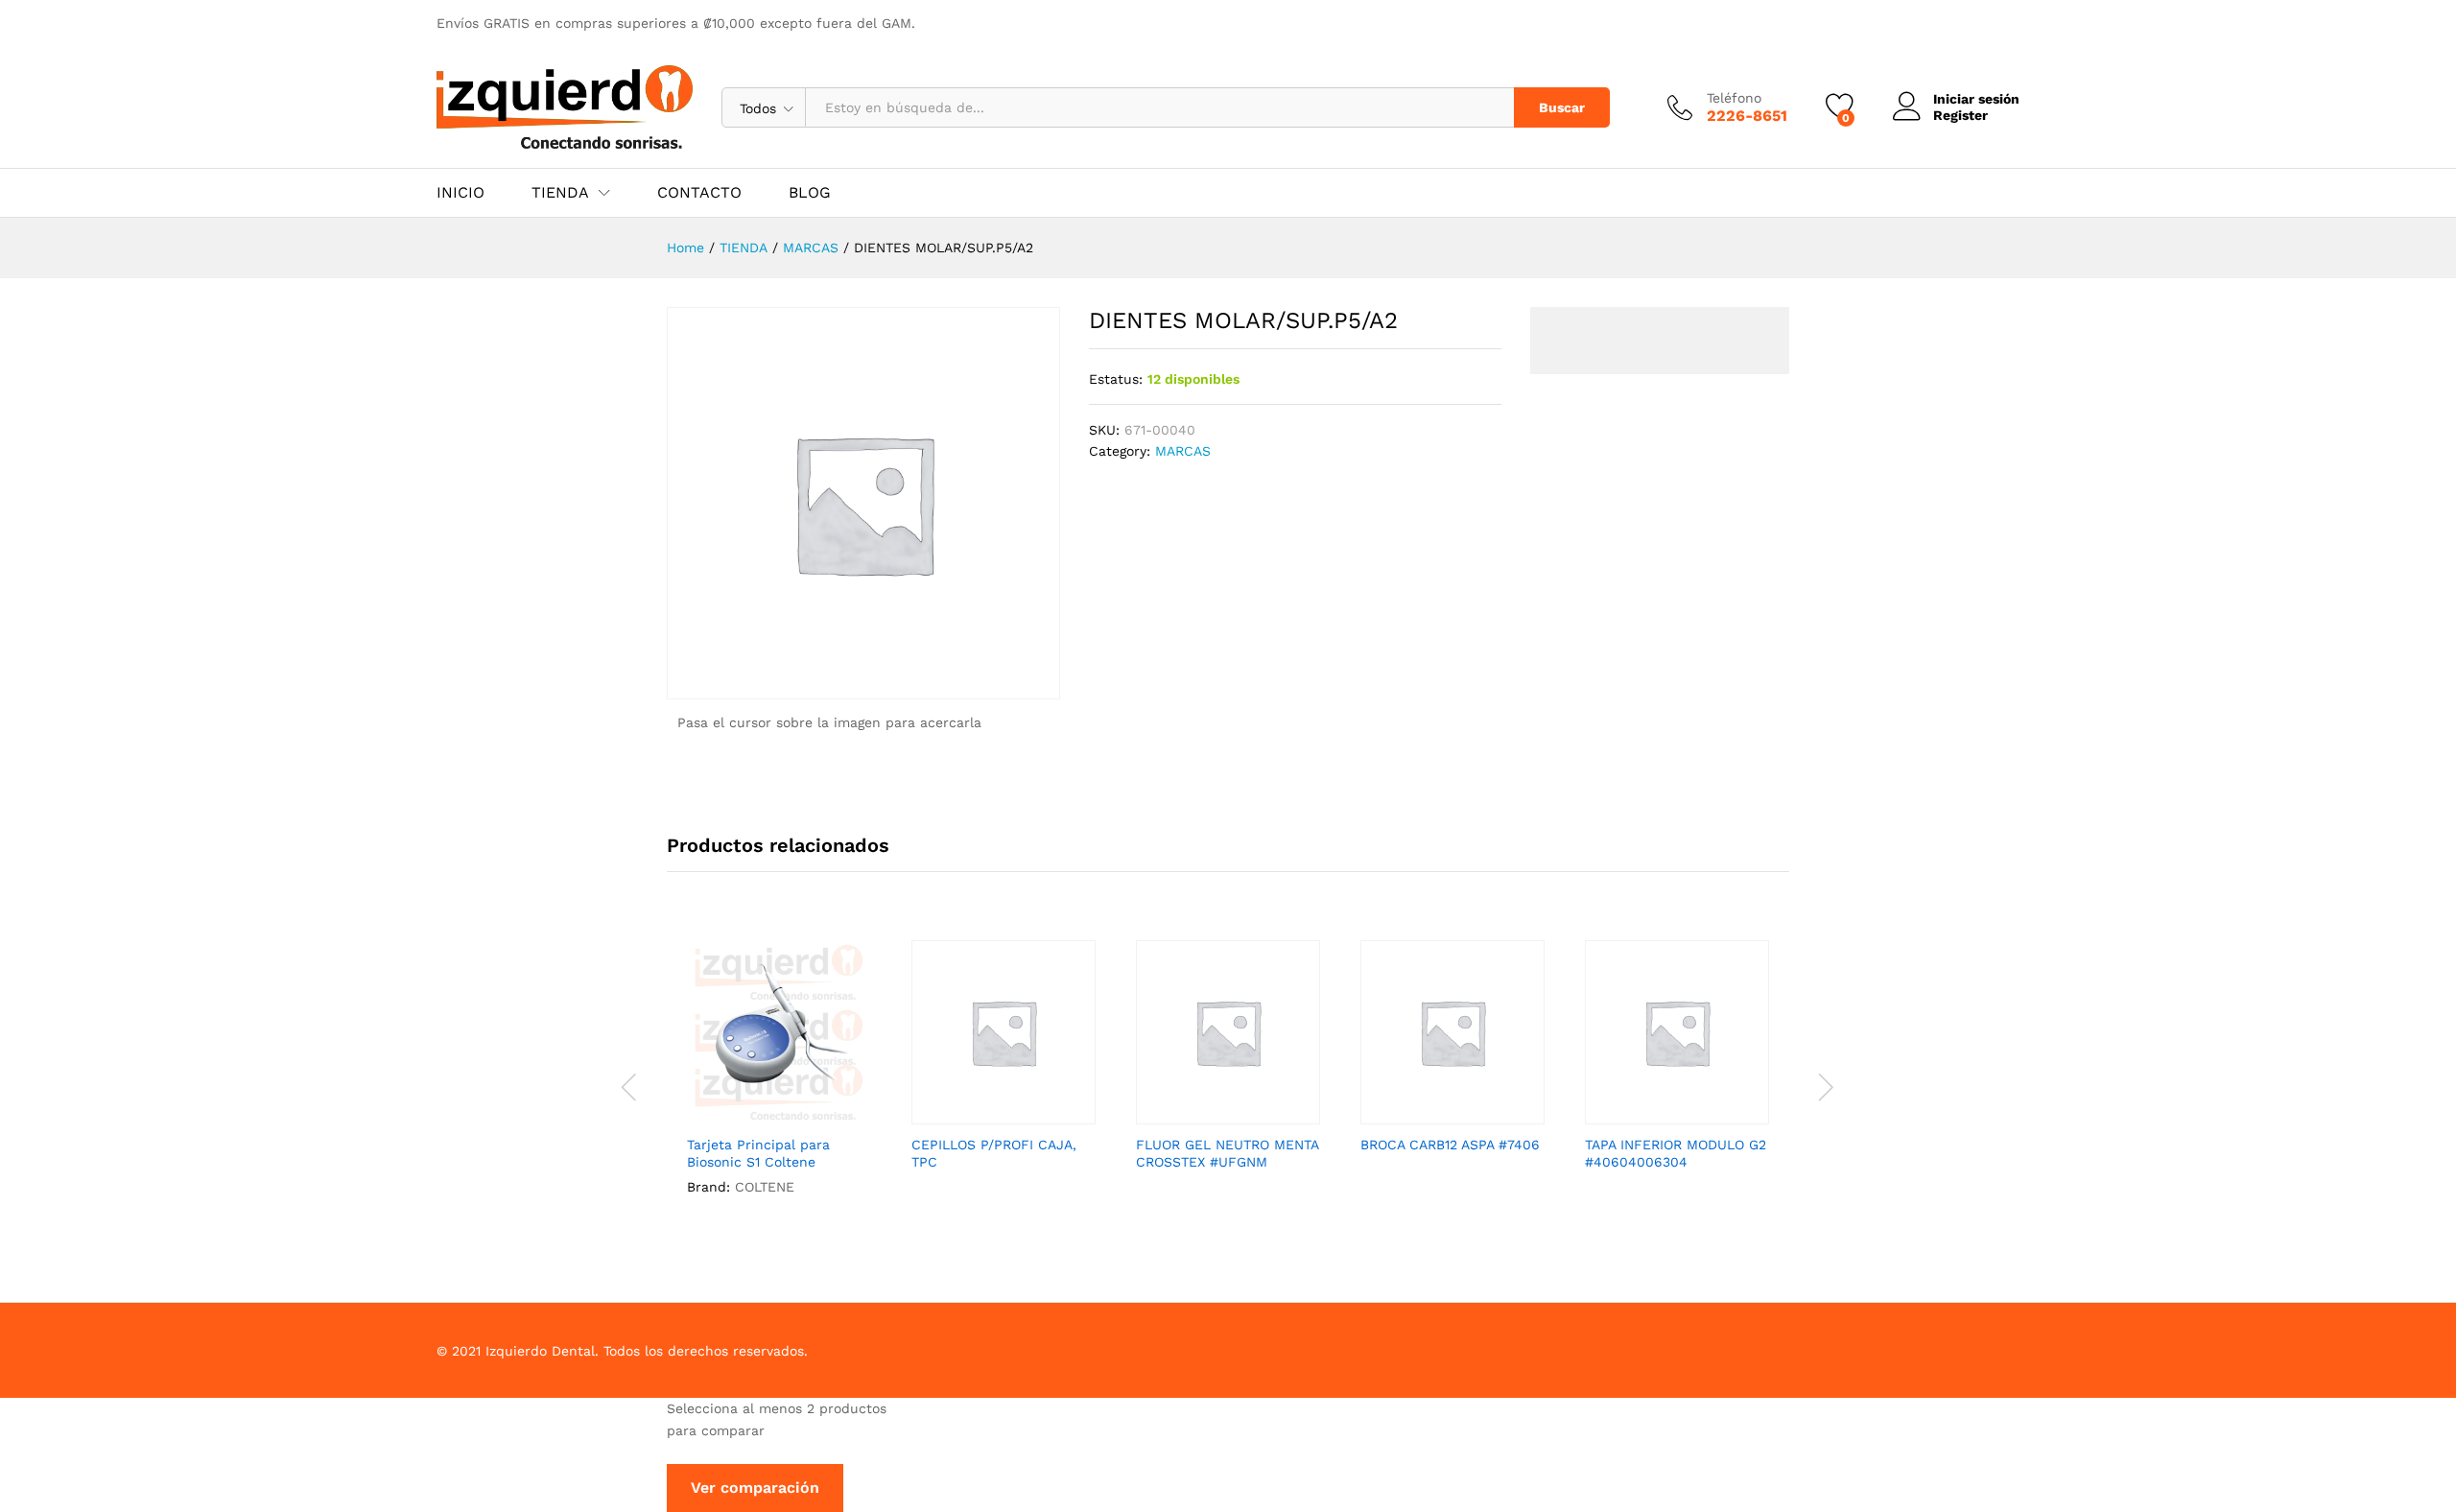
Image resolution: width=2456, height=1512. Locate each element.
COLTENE (765, 1187)
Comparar (823, 1113)
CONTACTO (699, 193)
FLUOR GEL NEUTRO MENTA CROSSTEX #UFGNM (1227, 1153)
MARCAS (1183, 451)
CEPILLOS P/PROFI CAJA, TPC (994, 1153)
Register (1960, 115)
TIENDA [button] (560, 193)
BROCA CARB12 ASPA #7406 (1450, 1145)
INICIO (460, 193)
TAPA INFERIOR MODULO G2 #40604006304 (1676, 1153)
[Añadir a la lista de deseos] (779, 1113)
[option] (779, 1085)
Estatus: (1116, 379)
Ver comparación (755, 1488)
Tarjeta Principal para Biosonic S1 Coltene (758, 1153)
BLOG (810, 193)
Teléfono (1734, 98)
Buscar (1562, 107)
